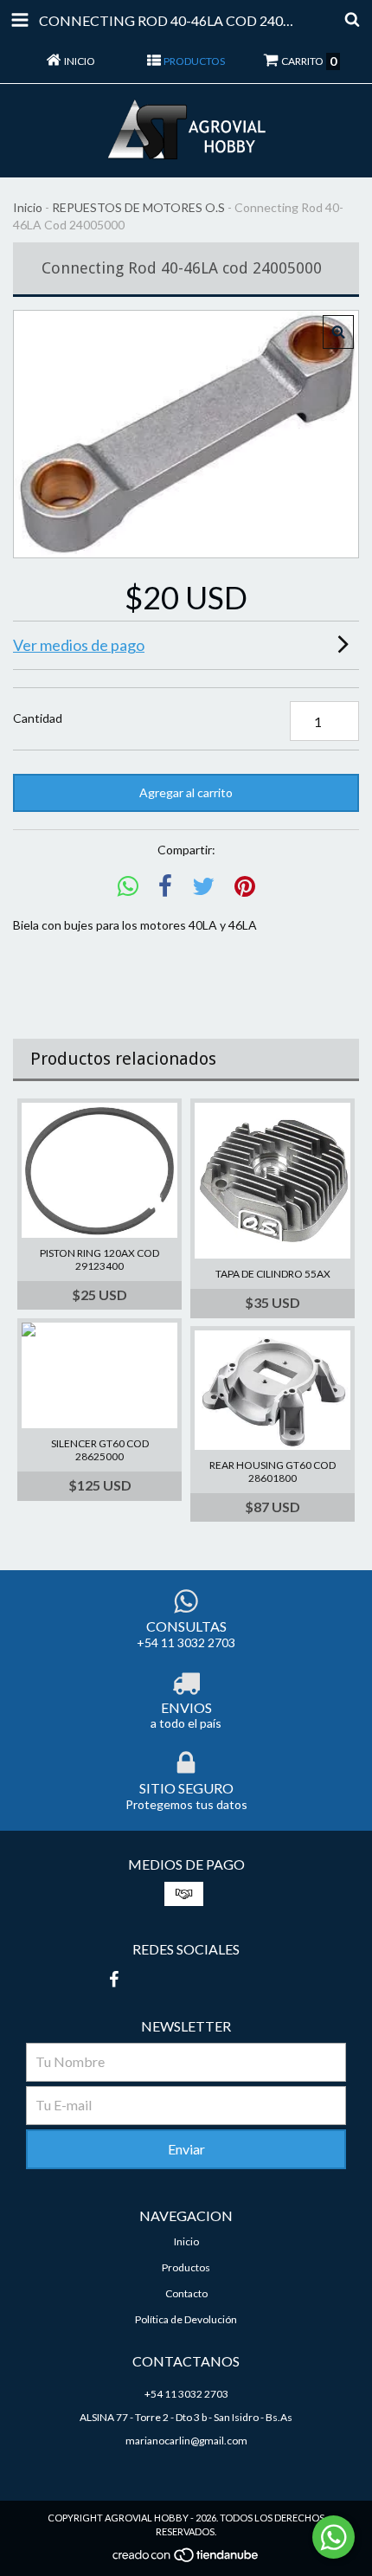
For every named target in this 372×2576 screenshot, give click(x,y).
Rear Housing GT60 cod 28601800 (273, 1472)
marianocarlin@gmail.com (186, 2441)
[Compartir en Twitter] (203, 887)
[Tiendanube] (186, 2560)
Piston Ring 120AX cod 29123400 (99, 1259)
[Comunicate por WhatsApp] (334, 2537)
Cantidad (38, 718)
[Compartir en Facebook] (165, 887)
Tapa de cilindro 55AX (273, 1274)
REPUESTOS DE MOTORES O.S (138, 207)
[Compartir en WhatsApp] (128, 887)
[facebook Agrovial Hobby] (113, 1979)
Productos (186, 2267)
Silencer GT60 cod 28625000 (100, 1450)
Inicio (28, 207)
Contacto (186, 2293)
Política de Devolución (186, 2319)
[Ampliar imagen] (338, 332)
